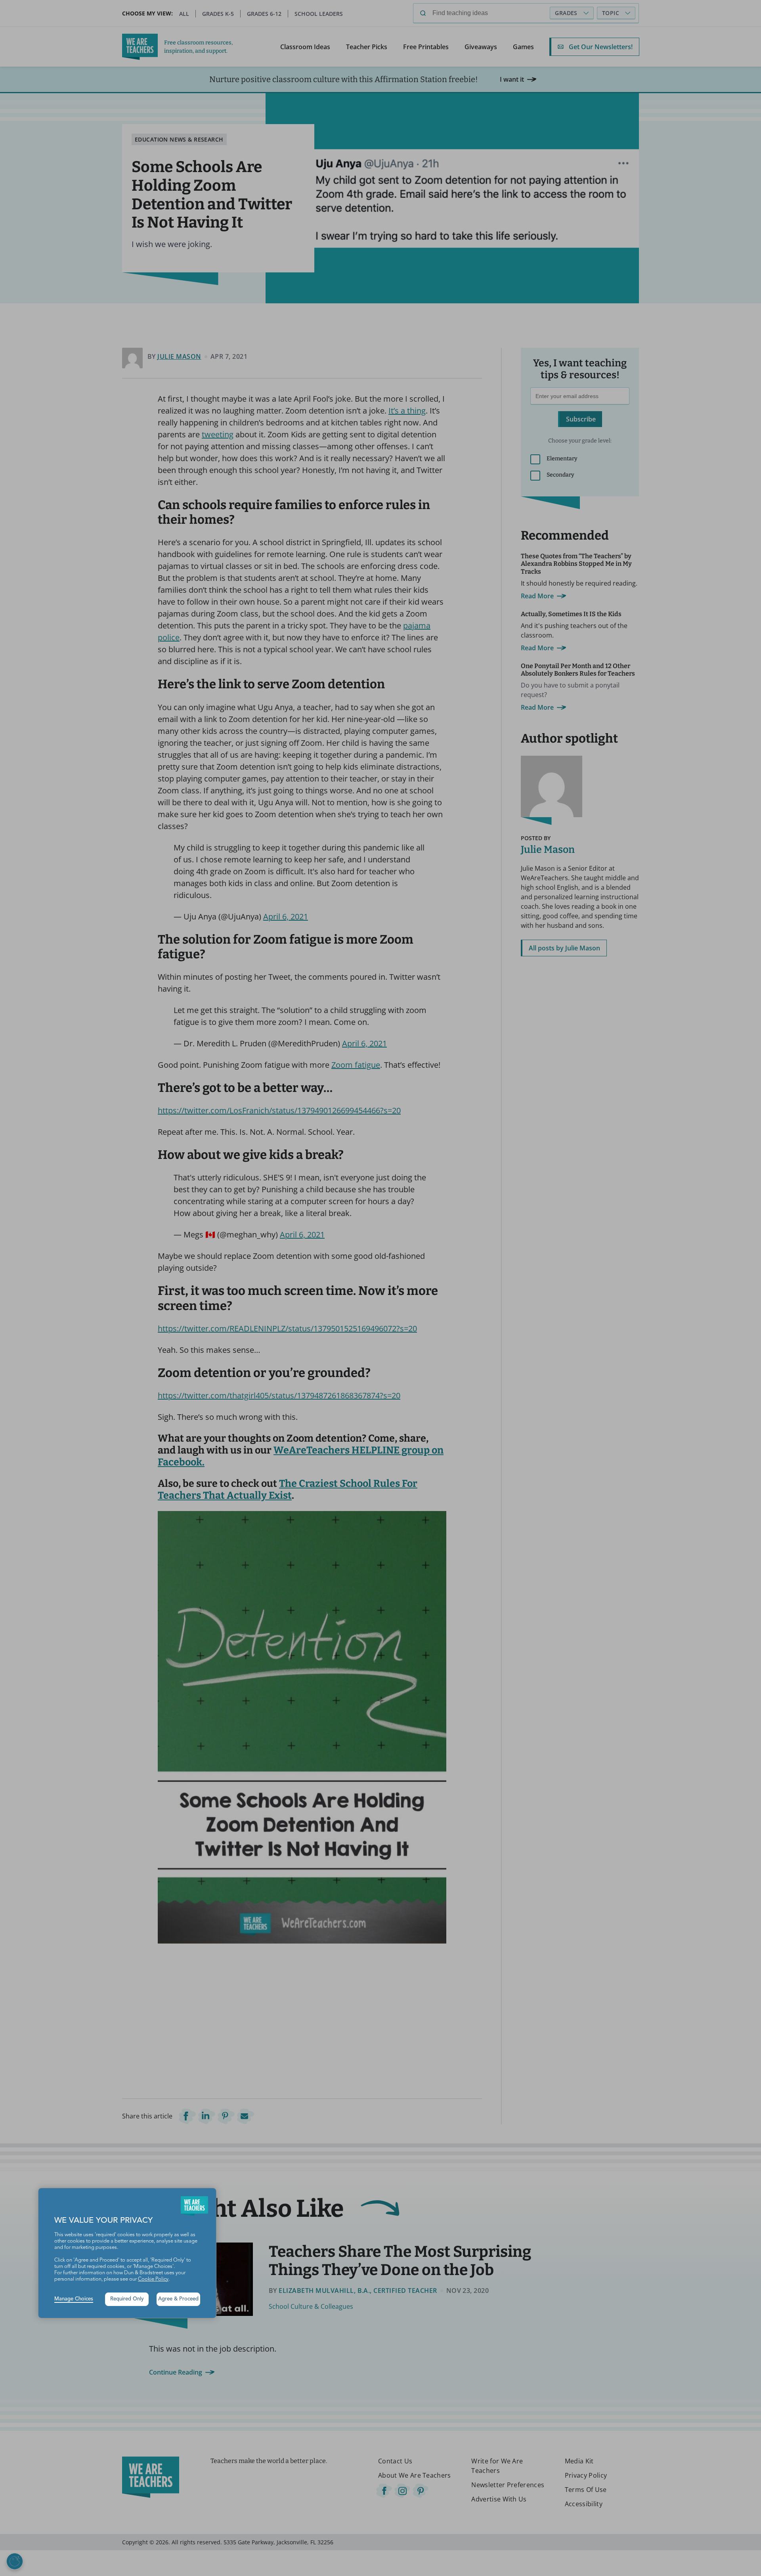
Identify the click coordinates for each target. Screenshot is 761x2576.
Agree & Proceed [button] (178, 2299)
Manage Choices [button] (74, 2299)
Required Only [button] (127, 2299)
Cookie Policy (153, 2279)
